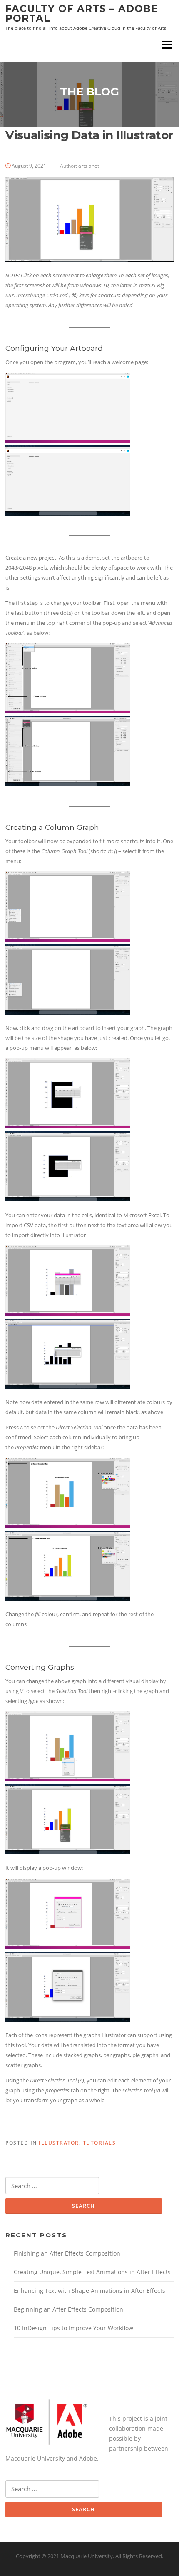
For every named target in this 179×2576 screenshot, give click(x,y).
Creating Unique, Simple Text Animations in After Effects (92, 2272)
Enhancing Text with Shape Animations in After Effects (89, 2291)
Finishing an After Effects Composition (67, 2253)
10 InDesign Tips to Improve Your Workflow (73, 2328)
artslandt (89, 166)
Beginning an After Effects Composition (68, 2309)
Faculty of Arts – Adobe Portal (82, 13)
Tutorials (99, 2143)
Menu (166, 44)
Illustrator (59, 2143)
